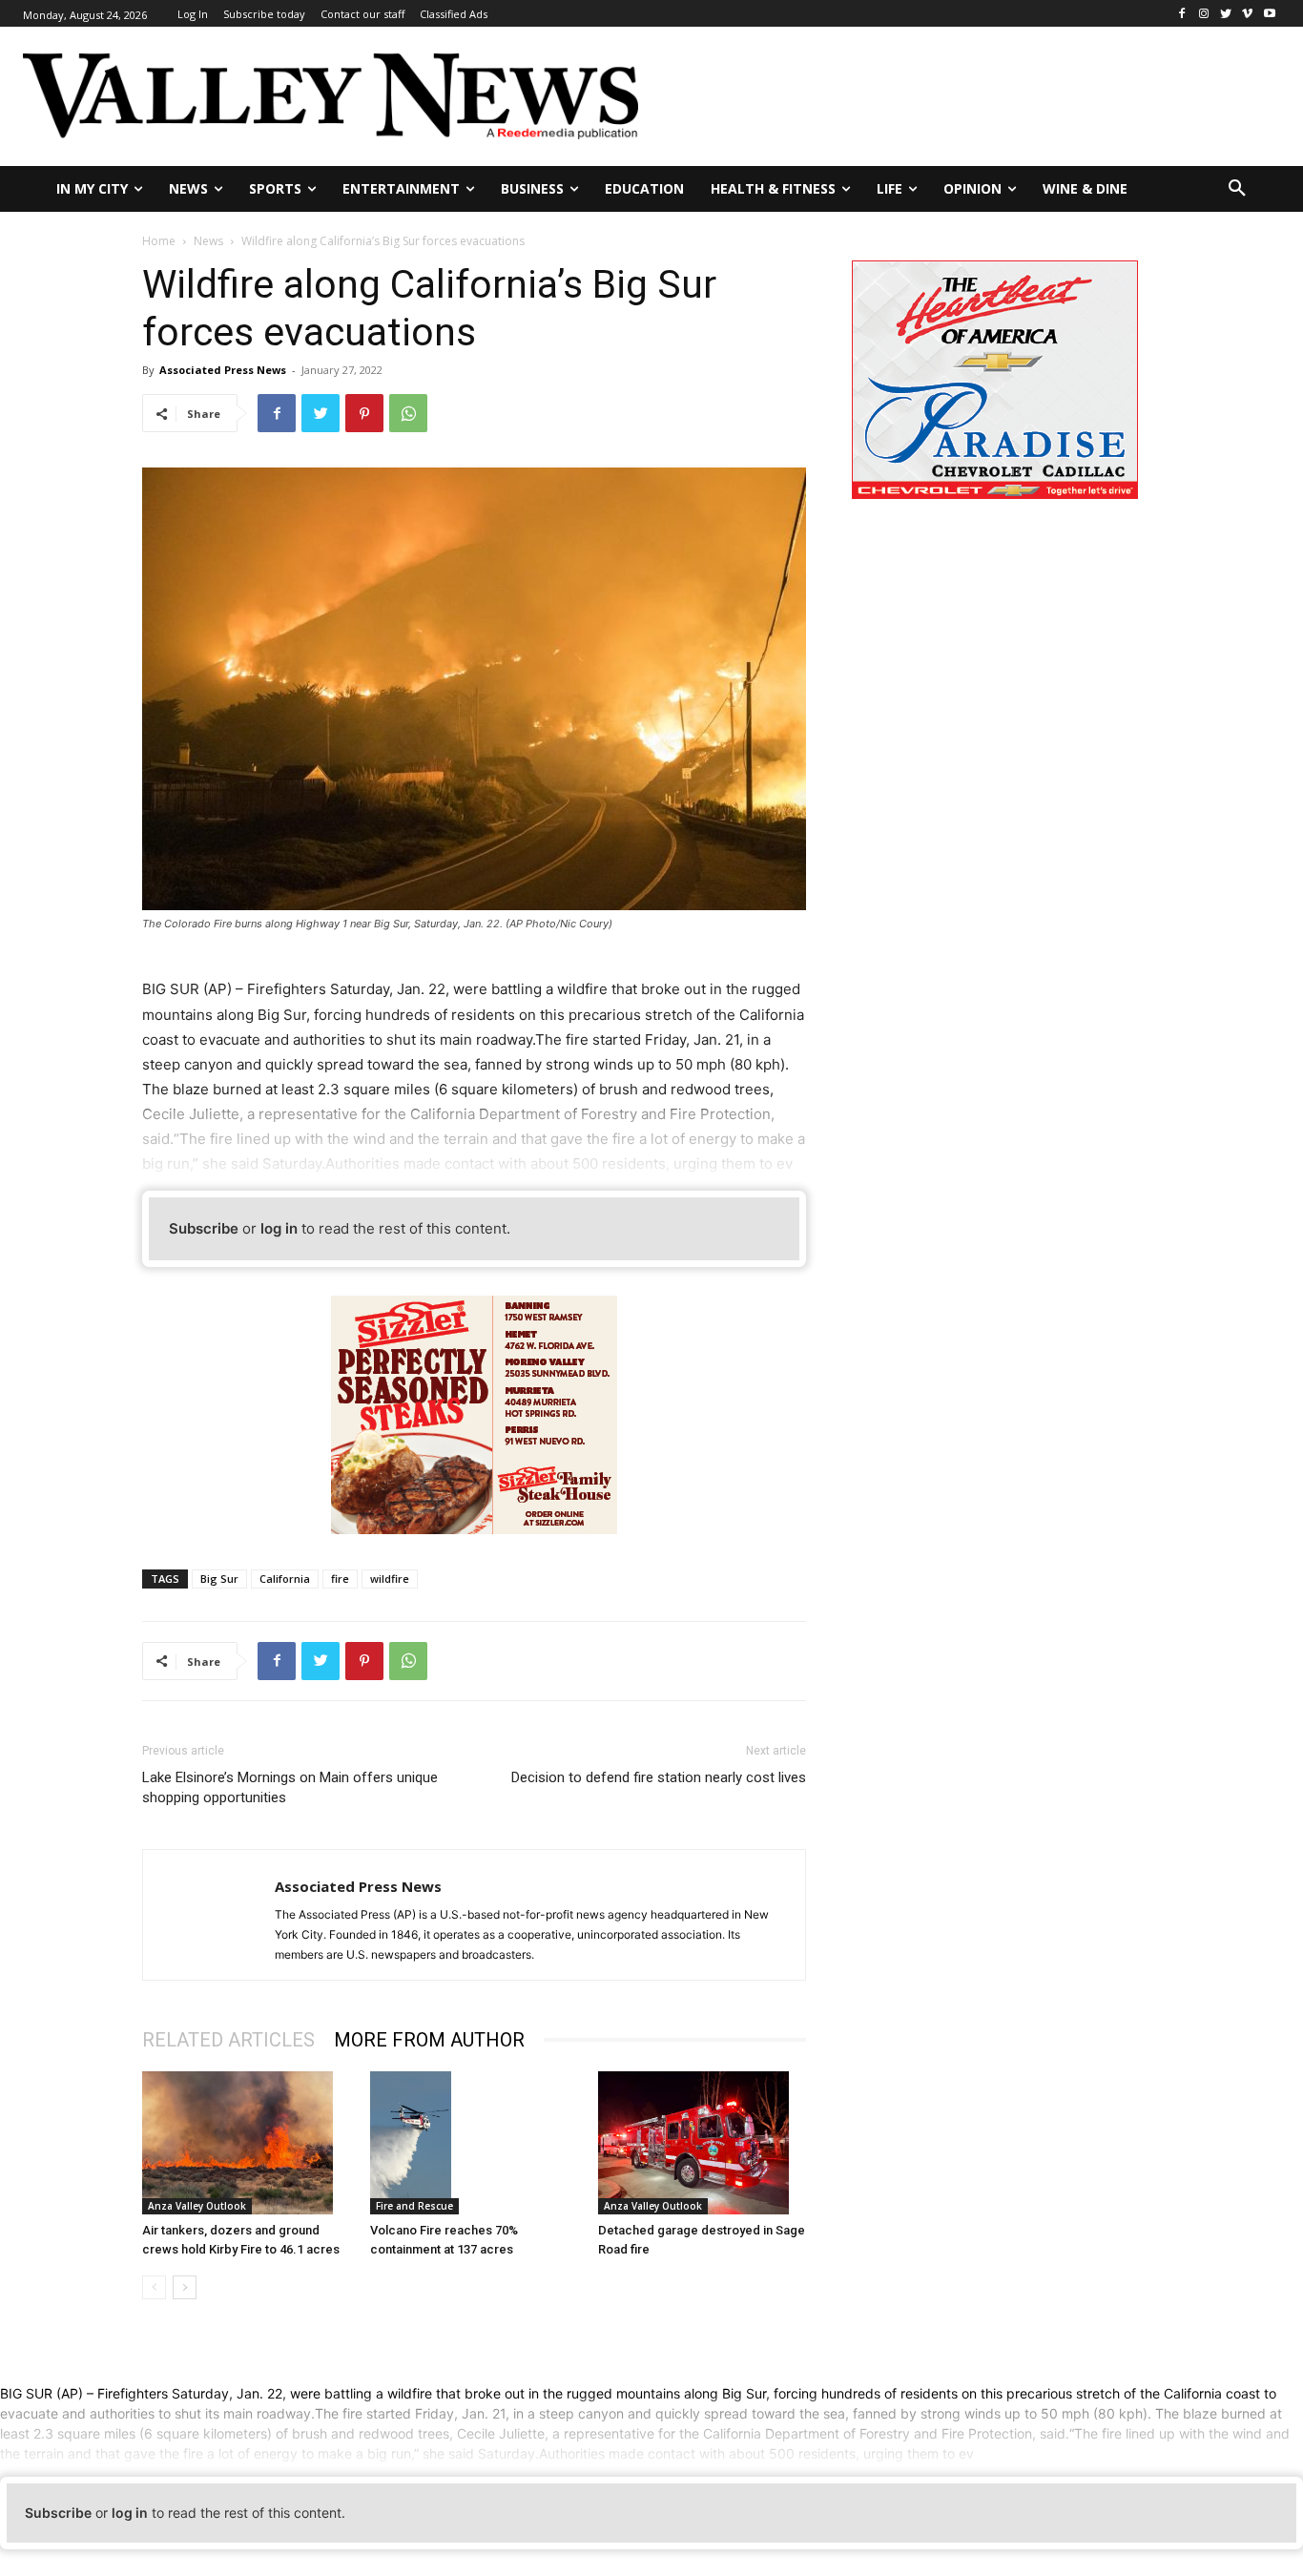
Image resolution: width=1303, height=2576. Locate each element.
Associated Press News (223, 370)
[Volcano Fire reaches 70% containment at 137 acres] (474, 2143)
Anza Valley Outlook (197, 2206)
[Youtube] (1269, 14)
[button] (1237, 189)
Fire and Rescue (414, 2206)
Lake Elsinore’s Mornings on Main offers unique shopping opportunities (290, 1787)
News (208, 241)
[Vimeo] (1247, 14)
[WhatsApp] (408, 413)
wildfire (390, 1579)
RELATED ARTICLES (228, 2040)
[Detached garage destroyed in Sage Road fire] (702, 2143)
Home (159, 241)
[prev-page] (154, 2287)
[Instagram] (1204, 14)
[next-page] (185, 2287)
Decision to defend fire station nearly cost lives (659, 1777)
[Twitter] (1226, 14)
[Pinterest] (364, 413)
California (285, 1579)
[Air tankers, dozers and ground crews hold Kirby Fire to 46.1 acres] (246, 2143)
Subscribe (204, 1228)
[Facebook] (1182, 14)
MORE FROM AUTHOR (429, 2040)
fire (340, 1579)
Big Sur (219, 1579)
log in (279, 1228)
